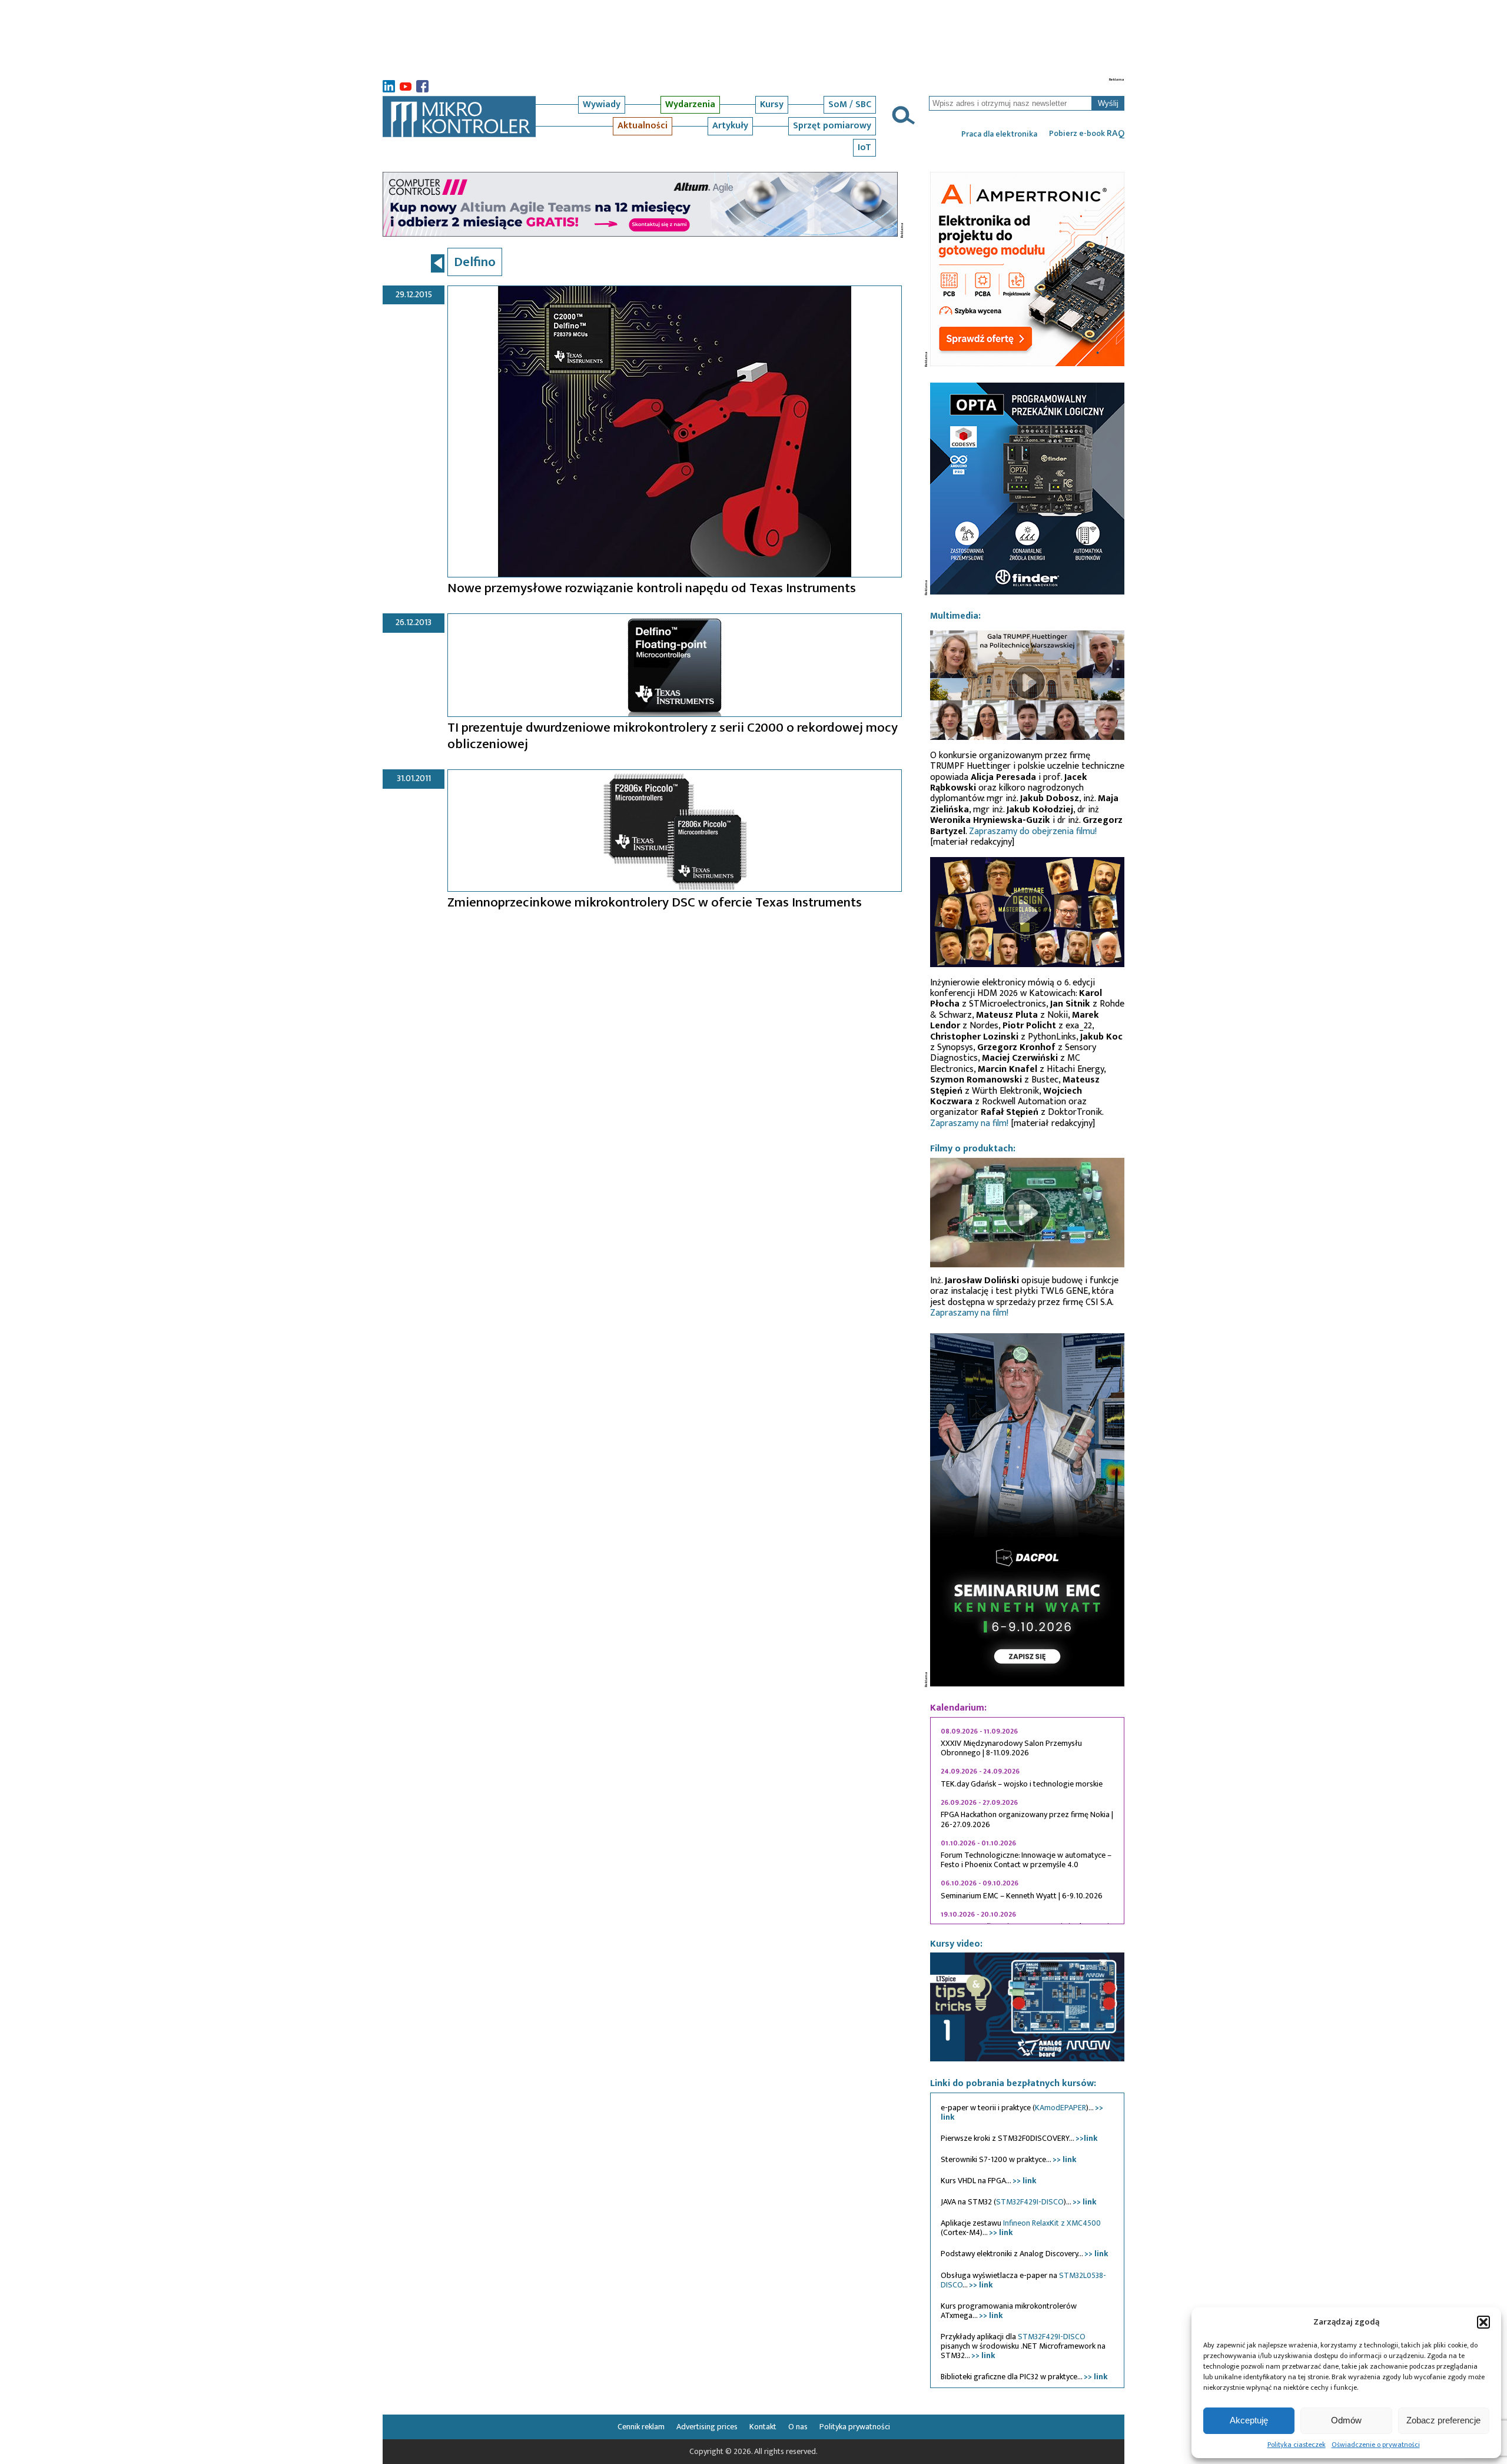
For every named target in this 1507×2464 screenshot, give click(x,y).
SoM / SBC (850, 104)
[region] (1027, 1821)
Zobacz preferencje (1443, 2420)
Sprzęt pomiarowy (832, 126)
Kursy (772, 104)
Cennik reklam (641, 2427)
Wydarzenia (690, 104)
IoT (864, 147)
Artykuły (730, 126)
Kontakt (763, 2427)
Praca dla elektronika (999, 134)
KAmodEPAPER (1060, 2108)
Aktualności (643, 126)
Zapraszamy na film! (969, 1123)
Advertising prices (707, 2427)
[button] (1483, 2322)
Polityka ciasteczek (1297, 2445)
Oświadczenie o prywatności (1376, 2445)
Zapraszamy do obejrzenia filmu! (1033, 831)
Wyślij (1108, 103)
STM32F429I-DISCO (1030, 2202)
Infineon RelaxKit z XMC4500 (1052, 2223)
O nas (798, 2427)
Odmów (1346, 2420)
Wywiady (602, 104)
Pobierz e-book (1087, 134)
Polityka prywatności (855, 2427)
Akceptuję (1249, 2420)
